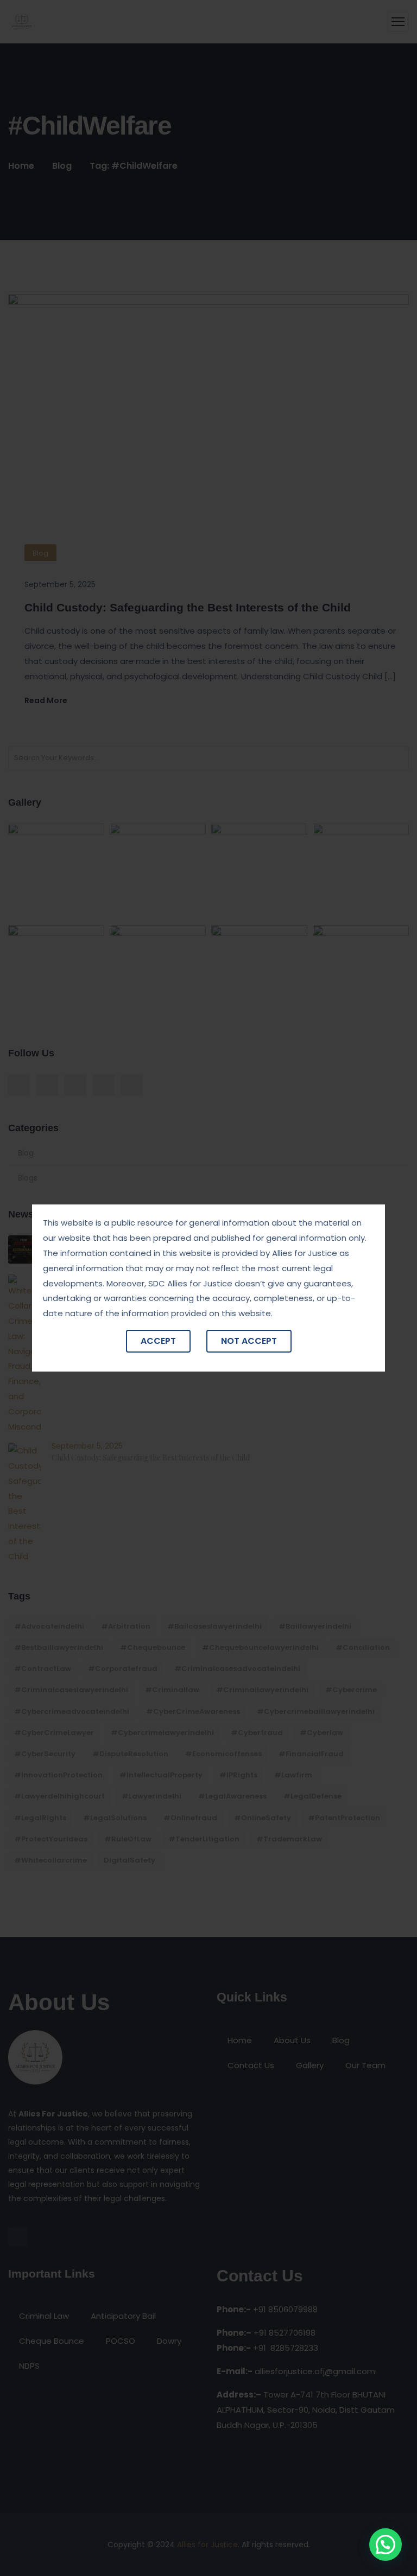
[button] (386, 2545)
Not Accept (249, 1341)
